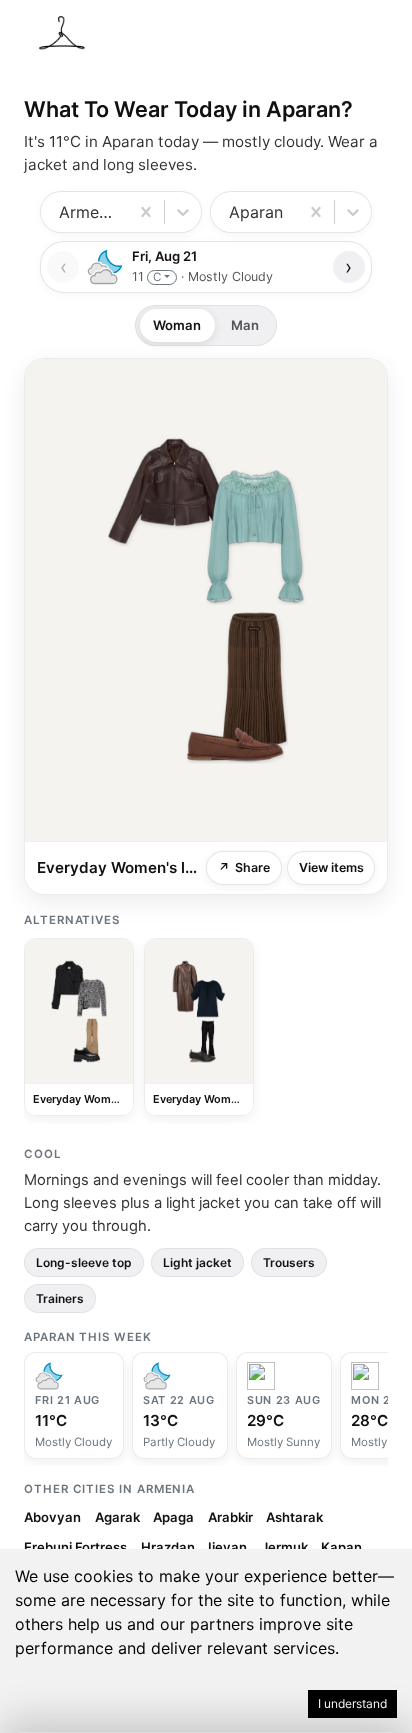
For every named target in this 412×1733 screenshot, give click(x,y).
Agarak (117, 1517)
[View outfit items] (206, 600)
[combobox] (61, 212)
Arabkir (230, 1517)
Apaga (173, 1517)
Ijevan (227, 1547)
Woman (177, 325)
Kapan (341, 1547)
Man (245, 325)
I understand (352, 1703)
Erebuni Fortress (75, 1547)
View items (331, 867)
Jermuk (284, 1547)
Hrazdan (168, 1547)
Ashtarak (294, 1517)
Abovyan (52, 1517)
